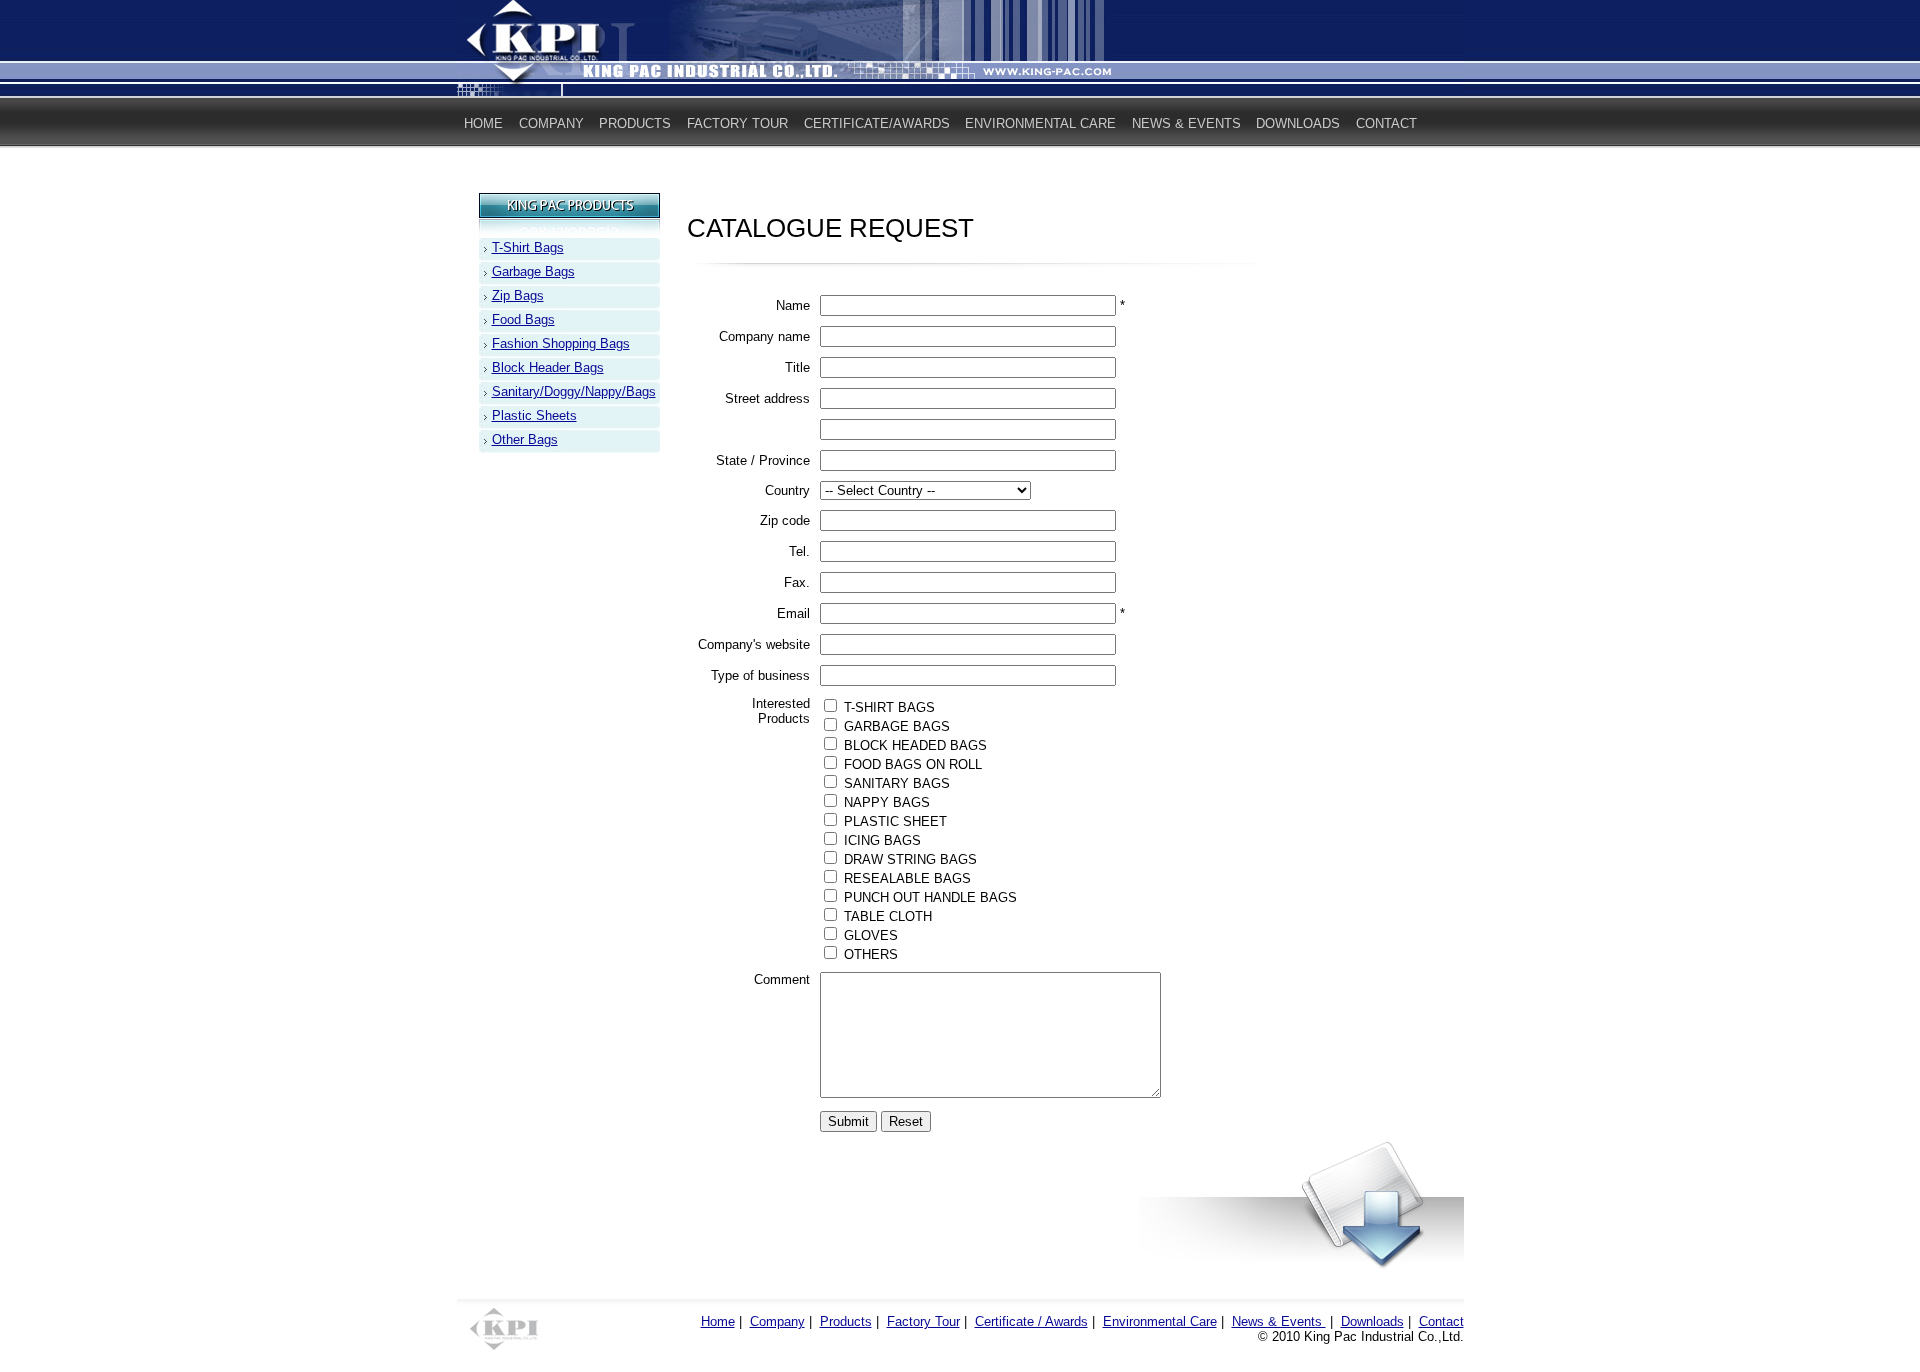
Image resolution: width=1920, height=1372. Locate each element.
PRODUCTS (635, 123)
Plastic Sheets (534, 415)
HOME (483, 123)
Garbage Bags (533, 271)
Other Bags (525, 439)
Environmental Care (1160, 1321)
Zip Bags (518, 295)
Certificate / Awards (1031, 1321)
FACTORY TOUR (737, 123)
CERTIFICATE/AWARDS (877, 123)
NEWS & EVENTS (1186, 123)
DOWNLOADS (1298, 123)
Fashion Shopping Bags (561, 343)
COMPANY (551, 123)
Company (777, 1321)
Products (846, 1321)
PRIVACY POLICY (518, 160)
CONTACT (1386, 123)
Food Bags (523, 319)
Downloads (1372, 1321)
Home (718, 1321)
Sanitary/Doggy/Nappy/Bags (574, 391)
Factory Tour (923, 1321)
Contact (1441, 1321)
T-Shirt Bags (528, 247)
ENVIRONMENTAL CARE (1040, 123)
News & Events (1279, 1321)
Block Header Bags (548, 367)
